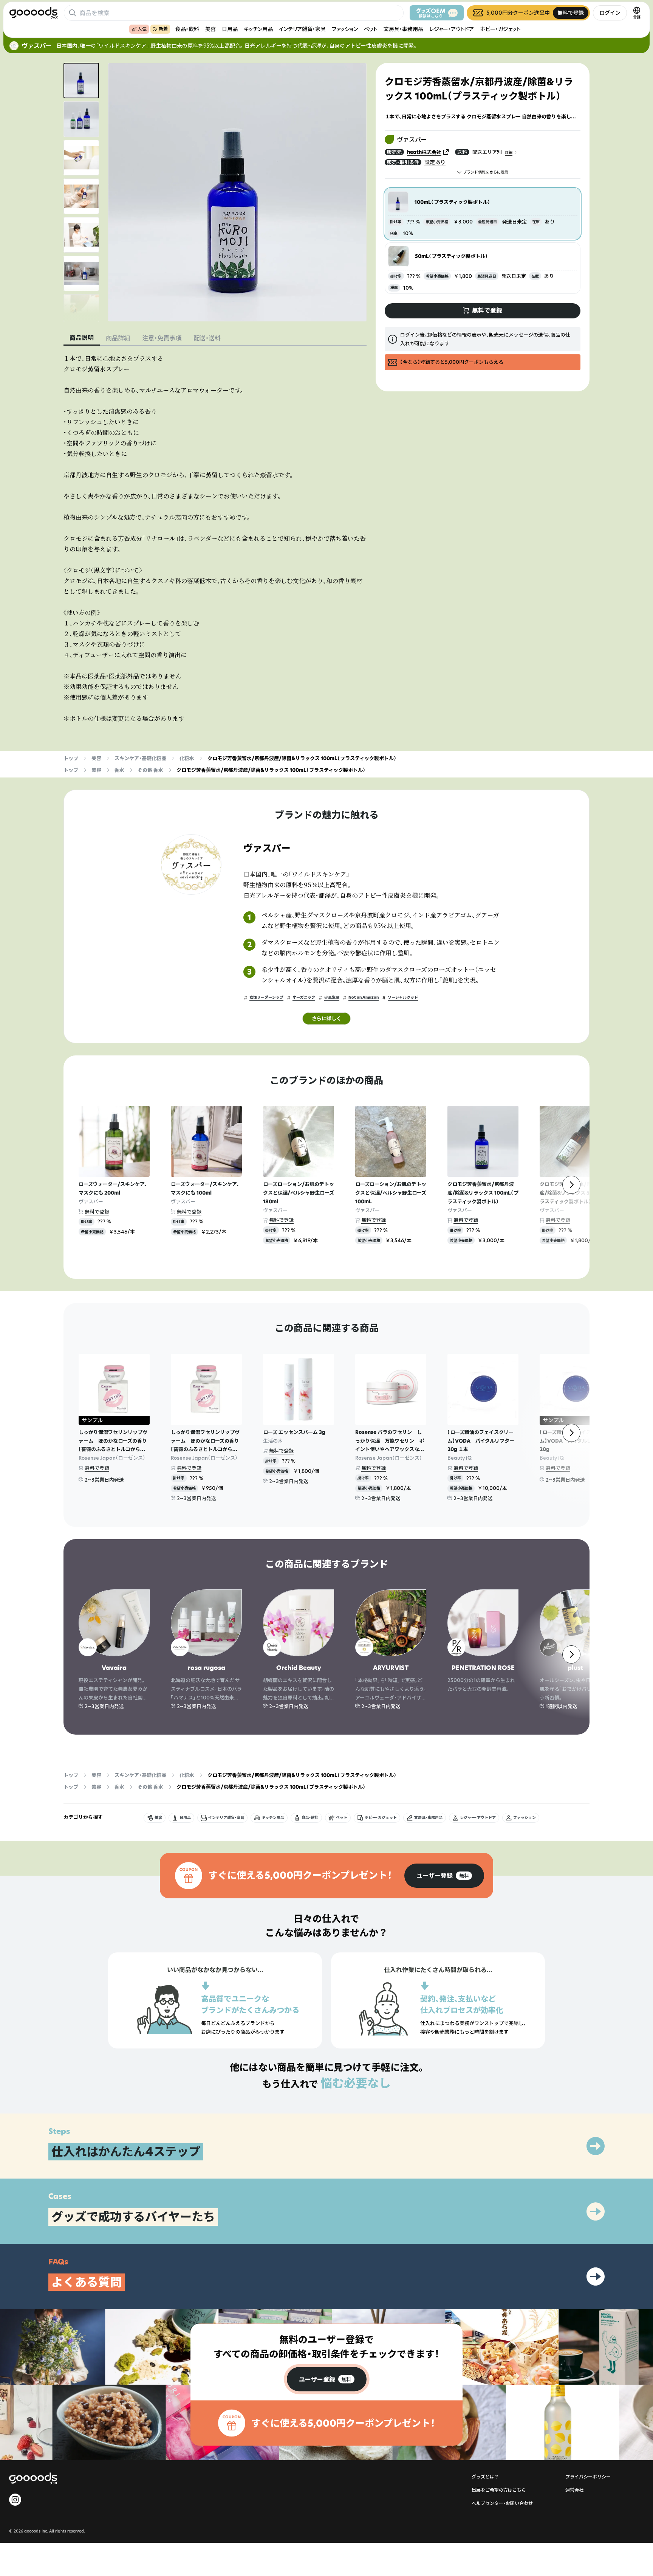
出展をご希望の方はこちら (499, 2490)
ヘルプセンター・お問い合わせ (502, 2503)
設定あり (435, 162)
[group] (444, 1876)
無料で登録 (97, 1212)
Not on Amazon (364, 997)
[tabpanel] (215, 538)
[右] (571, 1185)
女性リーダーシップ (266, 997)
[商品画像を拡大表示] (237, 192)
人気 (142, 29)
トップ (71, 758)
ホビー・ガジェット (500, 29)
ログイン (610, 13)
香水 (119, 770)
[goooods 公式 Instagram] (15, 2500)
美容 (210, 29)
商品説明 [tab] (82, 338)
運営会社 (574, 2490)
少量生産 (332, 997)
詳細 (509, 153)
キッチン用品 (258, 29)
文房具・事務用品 (403, 29)
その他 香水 (150, 770)
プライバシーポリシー (588, 2477)
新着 (163, 29)
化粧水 (187, 758)
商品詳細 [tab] (118, 338)
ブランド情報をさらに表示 (486, 172)
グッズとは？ (485, 2477)
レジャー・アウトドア (452, 29)
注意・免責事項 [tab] (162, 338)
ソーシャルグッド (403, 997)
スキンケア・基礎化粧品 (140, 758)
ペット (371, 29)
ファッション (345, 29)
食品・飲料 (187, 29)
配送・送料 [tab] (207, 338)
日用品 (230, 29)
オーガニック (304, 997)
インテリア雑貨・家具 (302, 29)
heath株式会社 (424, 152)
